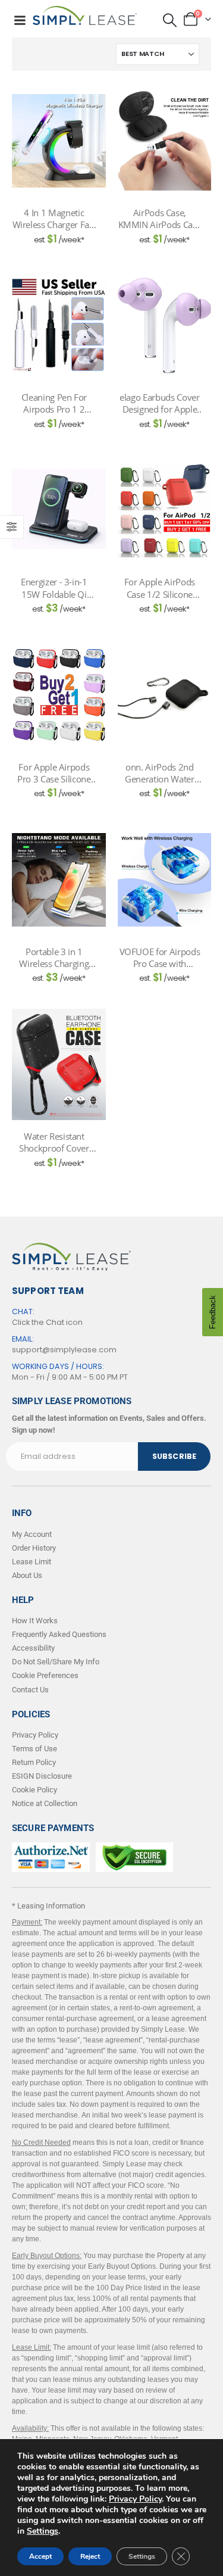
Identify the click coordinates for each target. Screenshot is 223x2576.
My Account (32, 1534)
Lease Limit (32, 1562)
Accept (40, 2556)
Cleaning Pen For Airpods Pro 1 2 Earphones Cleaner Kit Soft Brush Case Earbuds (54, 403)
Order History (34, 1548)
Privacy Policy (135, 2499)
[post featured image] (59, 141)
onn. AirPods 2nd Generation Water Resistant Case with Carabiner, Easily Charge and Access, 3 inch (159, 773)
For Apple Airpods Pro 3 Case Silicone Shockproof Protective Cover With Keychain (54, 773)
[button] (170, 20)
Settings (43, 2531)
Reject (90, 2556)
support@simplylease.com (64, 1350)
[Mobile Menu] (20, 20)
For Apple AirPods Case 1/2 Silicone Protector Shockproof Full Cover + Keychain (160, 588)
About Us (27, 1575)
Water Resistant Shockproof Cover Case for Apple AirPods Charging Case (54, 1142)
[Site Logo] (85, 15)
